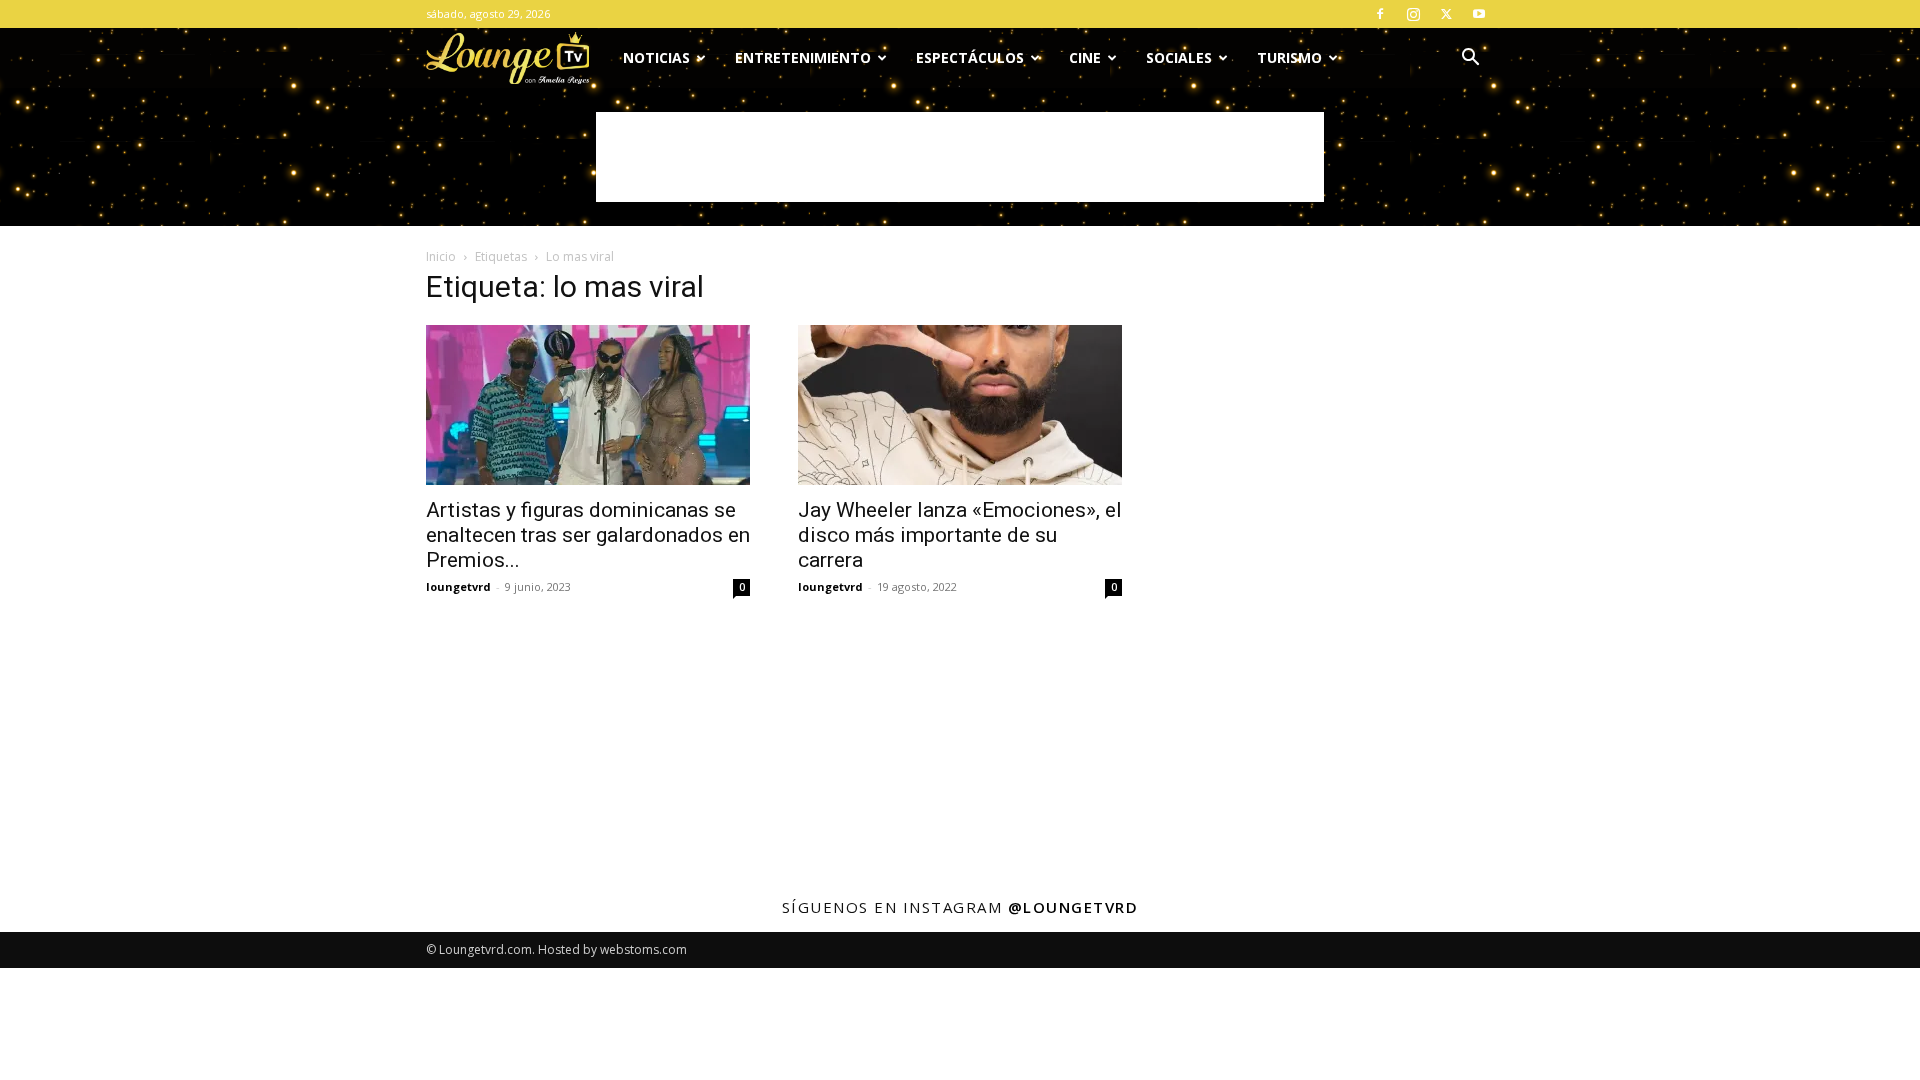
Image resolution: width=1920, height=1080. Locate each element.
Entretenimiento (803, 57)
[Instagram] (1413, 14)
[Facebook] (1380, 14)
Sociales (1179, 57)
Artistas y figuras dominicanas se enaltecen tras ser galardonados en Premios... (588, 535)
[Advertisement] (960, 157)
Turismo (1289, 57)
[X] (1446, 14)
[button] (1470, 59)
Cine (1085, 57)
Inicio (441, 256)
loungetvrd (458, 586)
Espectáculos (970, 57)
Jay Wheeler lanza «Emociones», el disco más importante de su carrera (960, 535)
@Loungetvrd (1073, 907)
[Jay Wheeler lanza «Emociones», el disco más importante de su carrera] (960, 405)
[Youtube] (1479, 14)
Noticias (656, 57)
